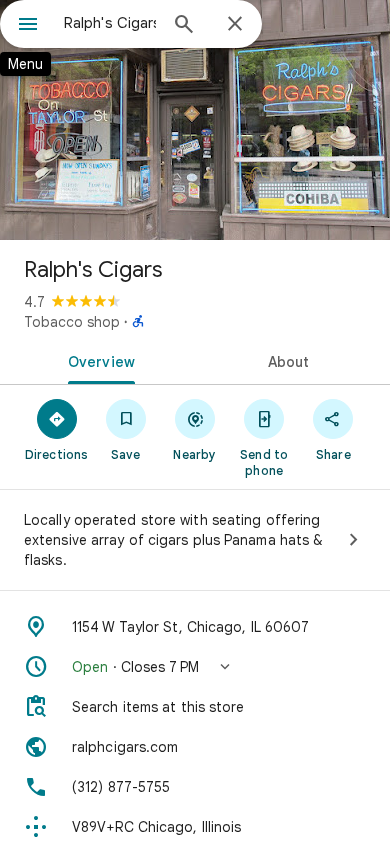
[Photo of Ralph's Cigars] (195, 120)
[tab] (97, 360)
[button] (195, 667)
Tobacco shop (72, 322)
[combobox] (110, 23)
